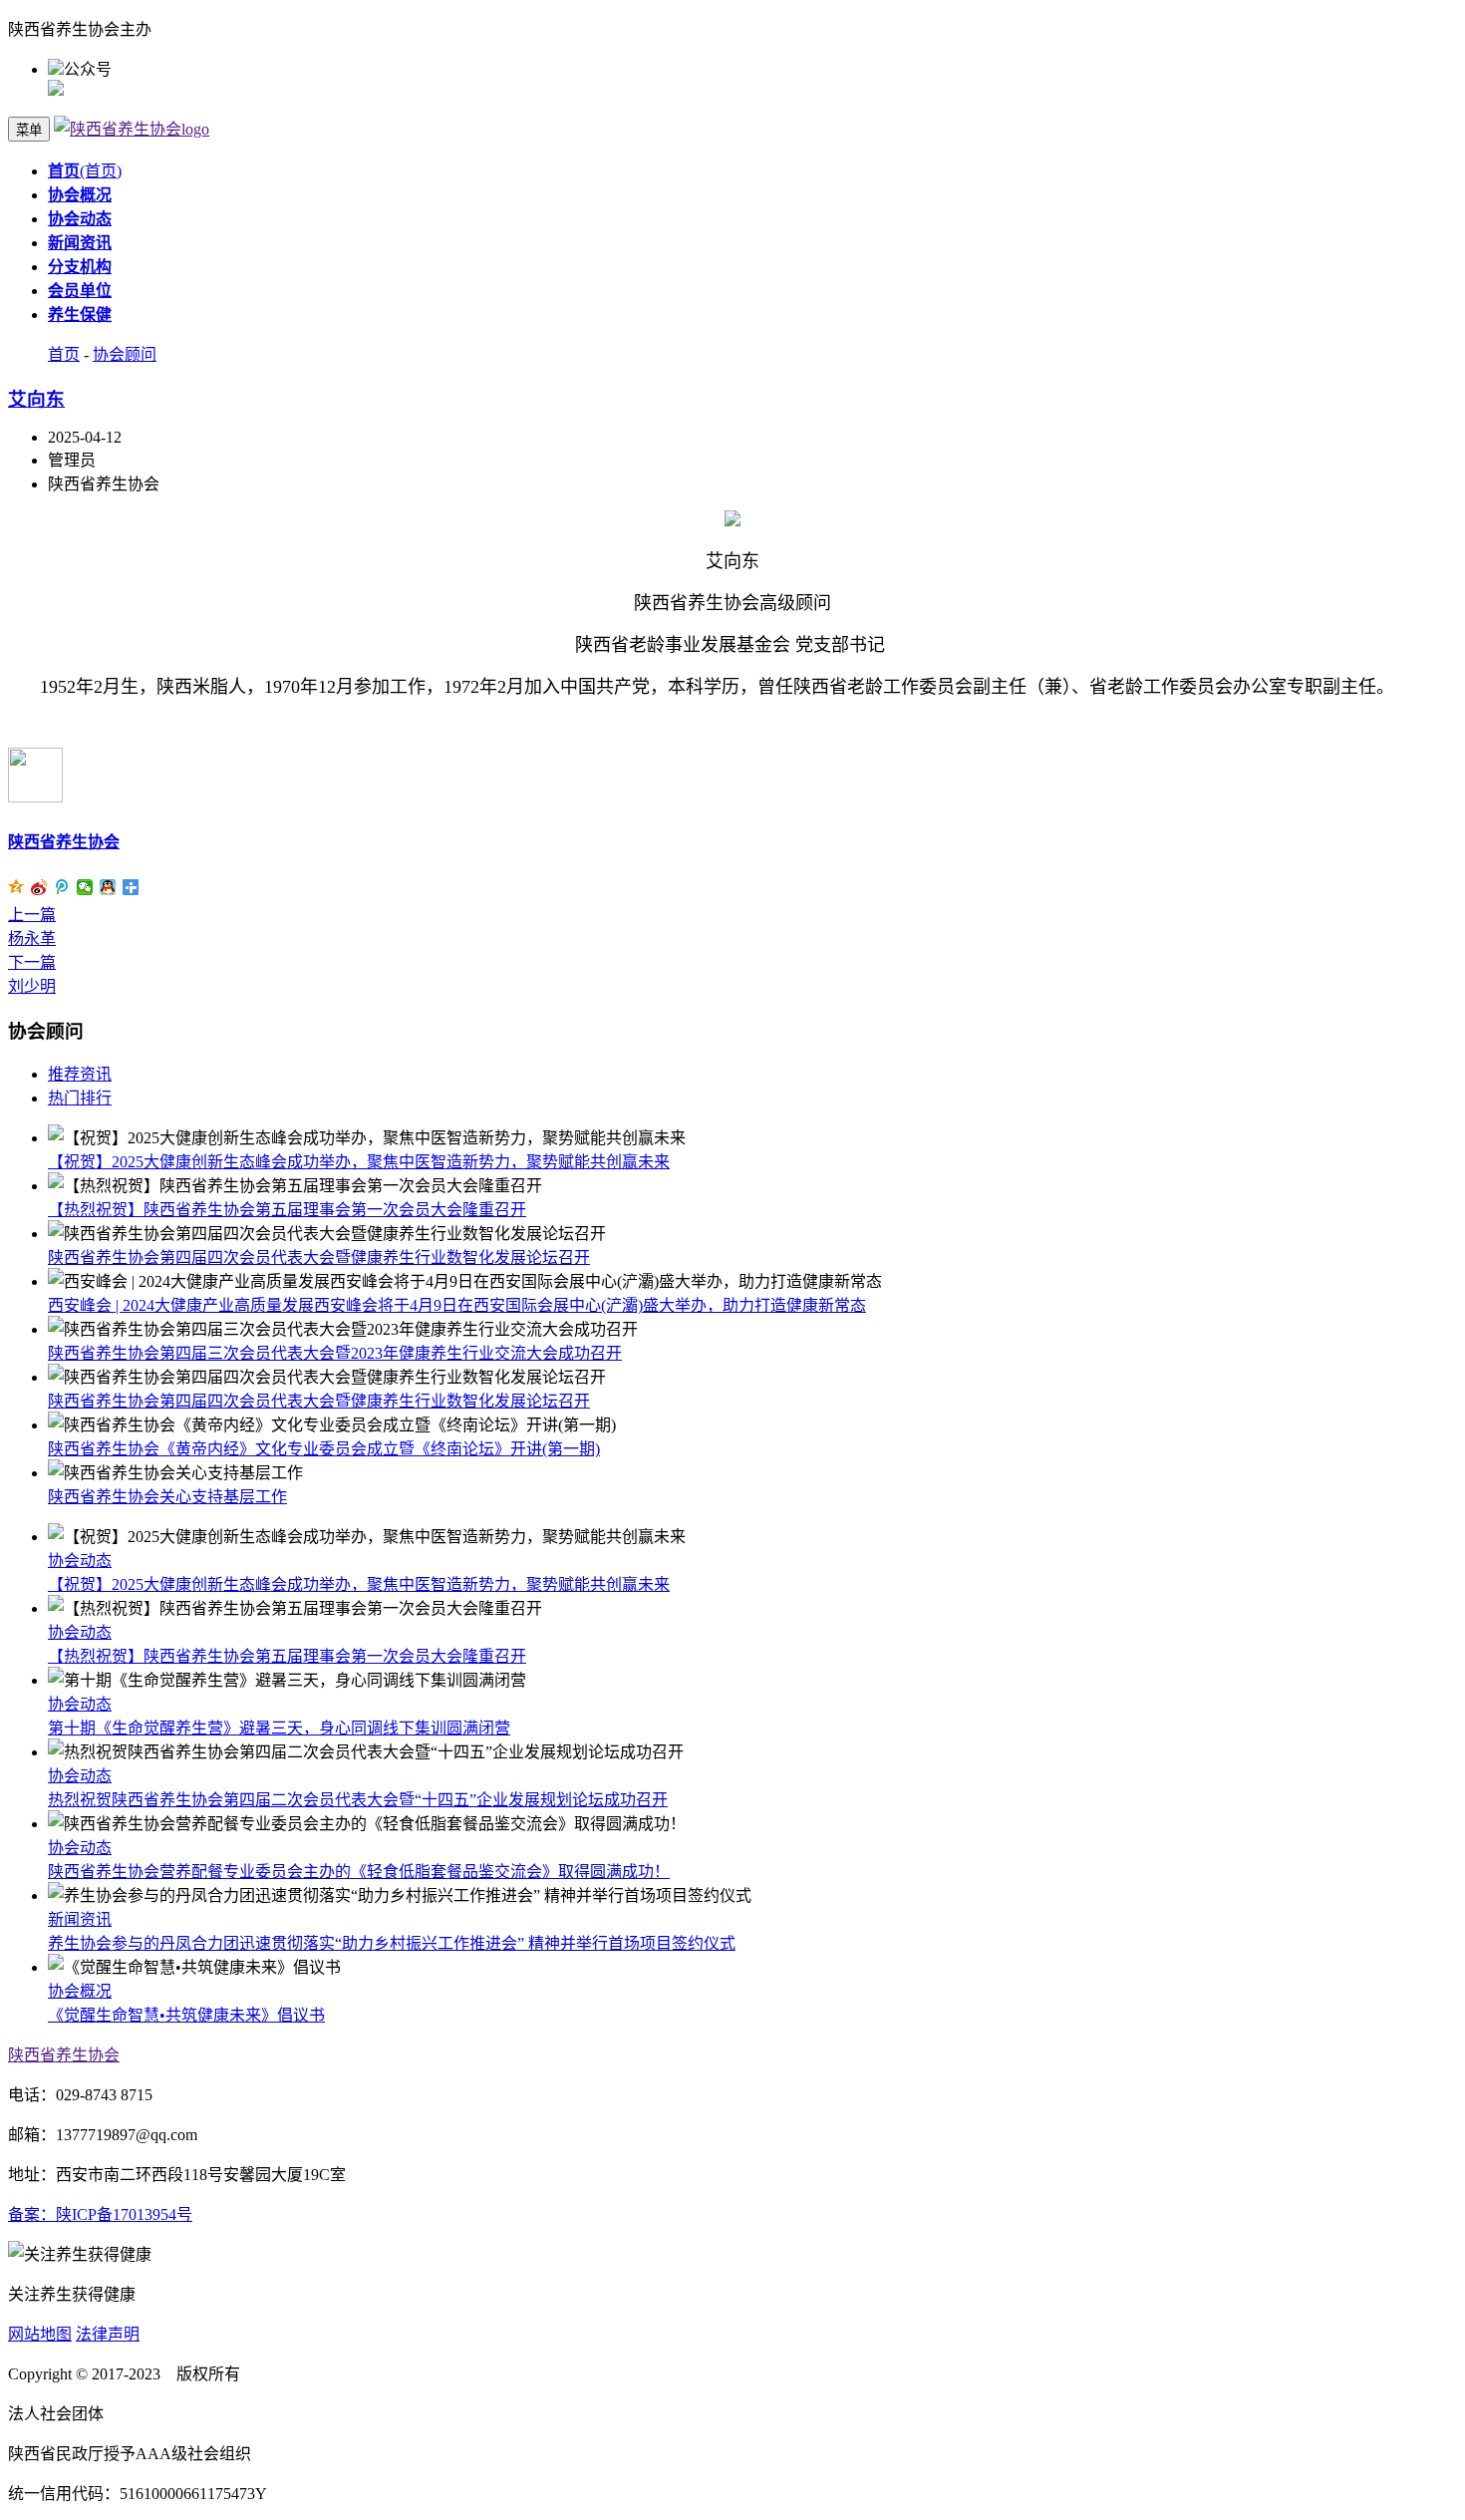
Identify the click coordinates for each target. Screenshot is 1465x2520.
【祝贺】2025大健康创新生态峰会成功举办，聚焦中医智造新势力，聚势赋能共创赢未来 (359, 1162)
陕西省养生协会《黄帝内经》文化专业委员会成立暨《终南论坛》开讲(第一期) (324, 1449)
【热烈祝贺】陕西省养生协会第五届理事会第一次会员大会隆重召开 (287, 1210)
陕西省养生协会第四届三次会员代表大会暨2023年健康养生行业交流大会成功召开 (335, 1353)
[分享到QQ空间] (16, 887)
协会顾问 (125, 354)
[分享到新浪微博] (39, 887)
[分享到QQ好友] (108, 887)
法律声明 (108, 2334)
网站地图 (40, 2334)
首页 (64, 354)
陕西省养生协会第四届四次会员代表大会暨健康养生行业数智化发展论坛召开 (319, 1258)
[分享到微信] (85, 887)
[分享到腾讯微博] (62, 887)
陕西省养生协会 (64, 842)
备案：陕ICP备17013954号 (100, 2214)
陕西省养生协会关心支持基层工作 (167, 1497)
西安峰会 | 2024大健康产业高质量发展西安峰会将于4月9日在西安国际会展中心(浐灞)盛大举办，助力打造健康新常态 (457, 1305)
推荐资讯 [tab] (80, 1074)
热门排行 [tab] (80, 1098)
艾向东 (36, 399)
